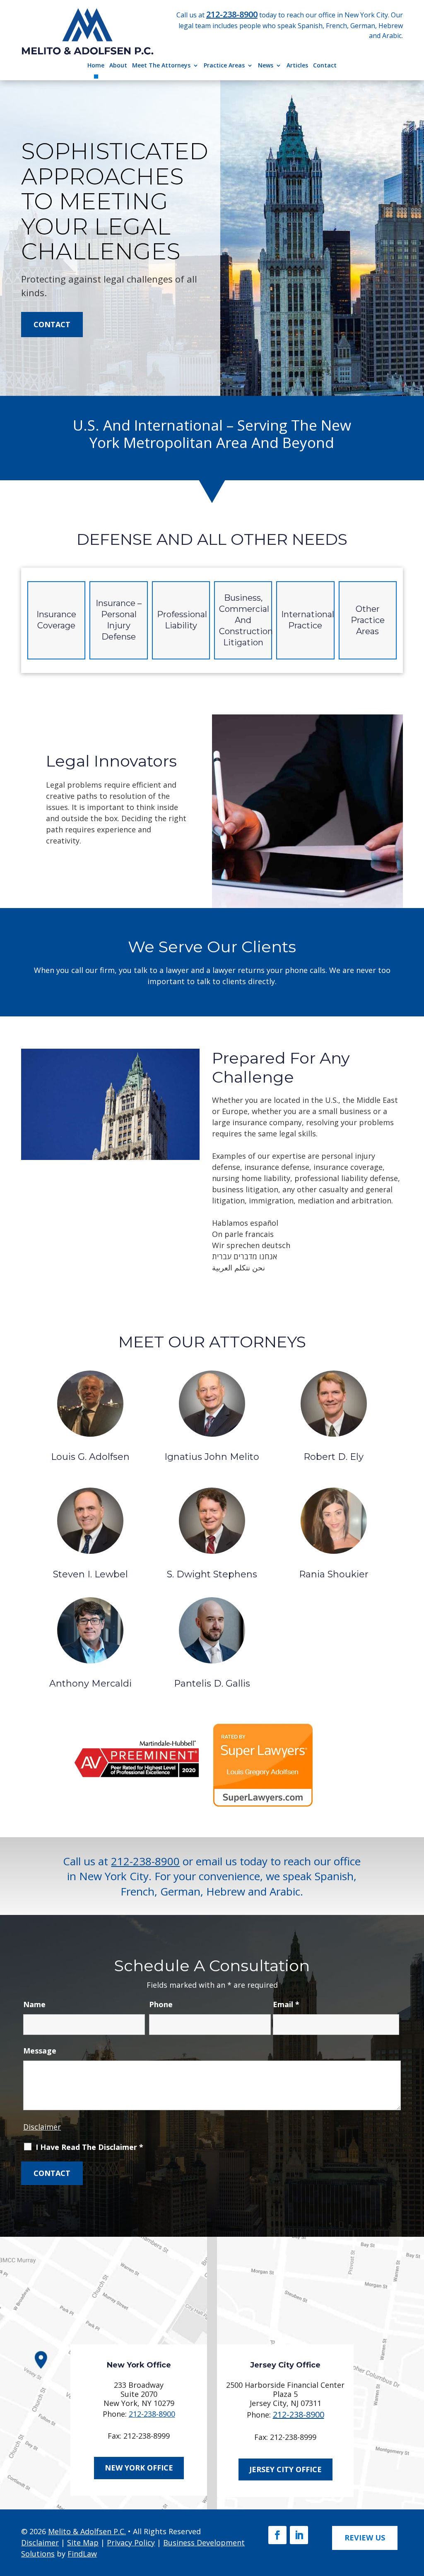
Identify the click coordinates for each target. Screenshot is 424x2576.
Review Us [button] (365, 2538)
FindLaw (82, 2554)
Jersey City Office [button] (285, 2469)
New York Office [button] (139, 2468)
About (118, 65)
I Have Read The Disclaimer (89, 2147)
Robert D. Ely (334, 1457)
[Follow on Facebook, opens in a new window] (277, 2535)
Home (96, 65)
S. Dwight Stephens (212, 1574)
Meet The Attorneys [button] (161, 65)
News (266, 65)
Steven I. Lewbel (90, 1574)
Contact (325, 65)
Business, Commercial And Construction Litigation (246, 620)
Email (286, 2004)
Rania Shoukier (334, 1574)
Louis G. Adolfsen (90, 1457)
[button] (414, 2515)
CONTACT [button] (52, 324)
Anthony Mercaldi (90, 1683)
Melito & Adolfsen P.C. (87, 2531)
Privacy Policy (131, 2542)
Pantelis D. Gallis (212, 1683)
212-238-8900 (232, 14)
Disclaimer (42, 2127)
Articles (297, 65)
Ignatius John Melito (212, 1457)
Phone (161, 2004)
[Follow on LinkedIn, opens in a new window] (299, 2535)
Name (34, 2004)
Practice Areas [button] (224, 65)
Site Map (83, 2542)
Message (40, 2051)
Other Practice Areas (368, 620)
